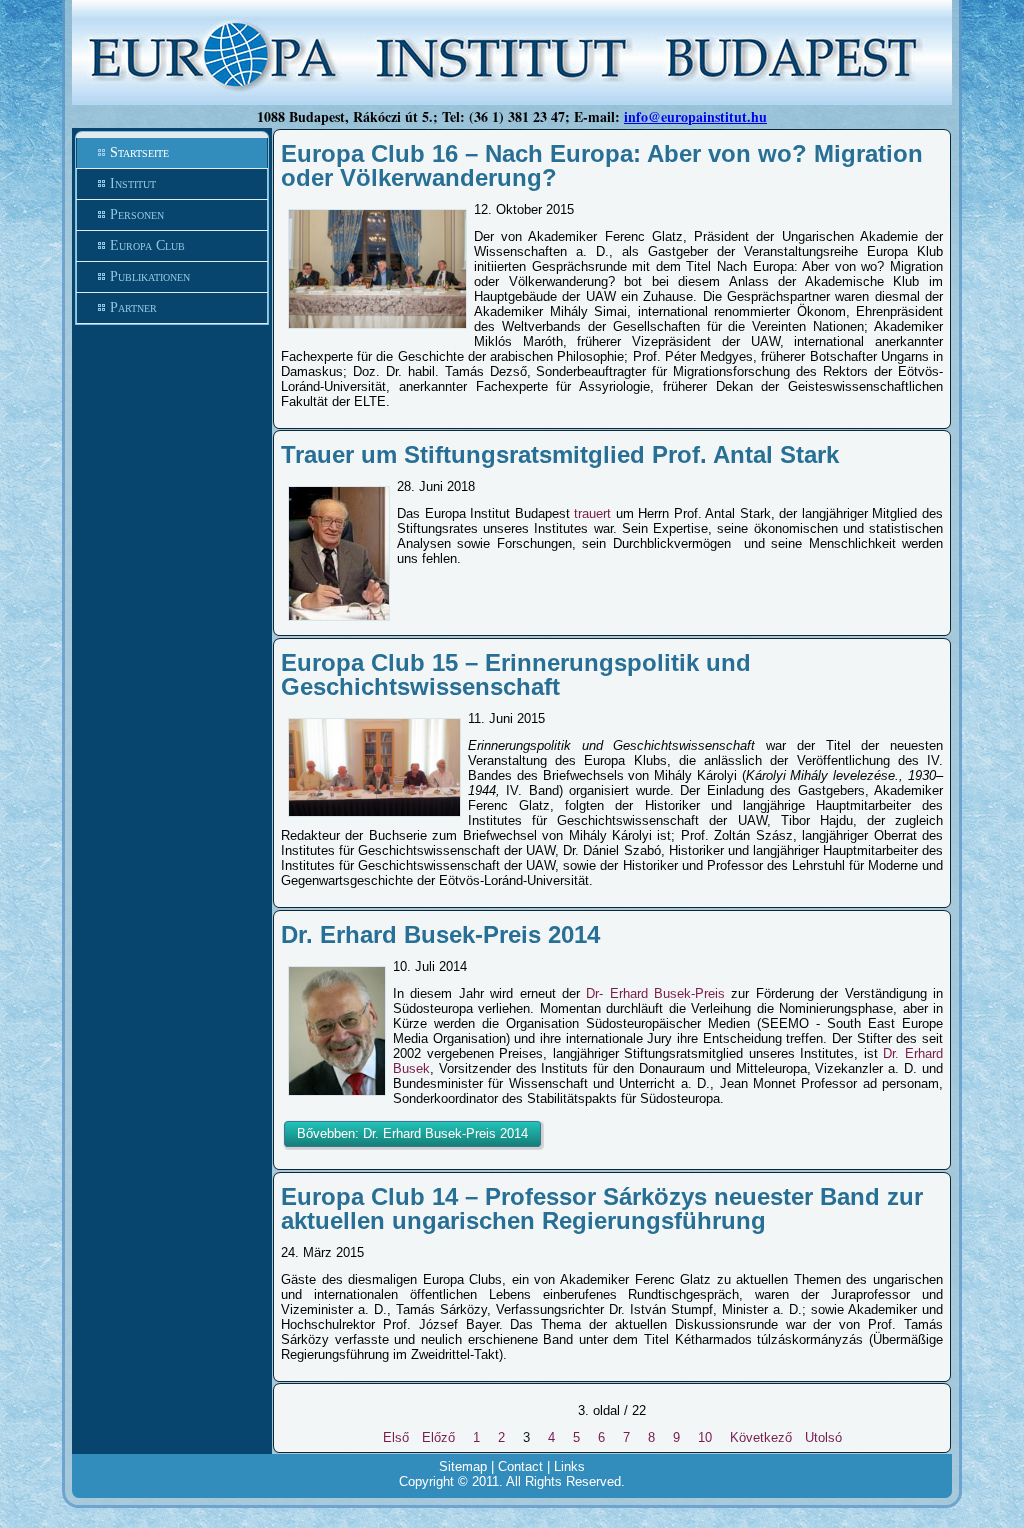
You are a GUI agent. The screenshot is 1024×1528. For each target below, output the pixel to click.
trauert (592, 513)
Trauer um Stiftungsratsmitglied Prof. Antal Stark (560, 454)
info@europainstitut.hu (695, 116)
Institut (133, 183)
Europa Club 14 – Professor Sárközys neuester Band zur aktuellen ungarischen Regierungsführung (602, 1208)
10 (705, 1437)
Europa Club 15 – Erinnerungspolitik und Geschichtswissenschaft (516, 674)
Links (569, 1466)
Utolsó (823, 1437)
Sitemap (463, 1466)
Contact (520, 1466)
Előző (438, 1437)
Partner (133, 307)
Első (396, 1437)
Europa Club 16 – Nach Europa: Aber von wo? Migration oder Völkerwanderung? (602, 165)
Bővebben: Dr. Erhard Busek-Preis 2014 (412, 1133)
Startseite (139, 152)
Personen (137, 214)
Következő (761, 1437)
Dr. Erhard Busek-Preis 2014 (440, 934)
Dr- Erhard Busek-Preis (655, 993)
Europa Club (147, 245)
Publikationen (150, 276)
